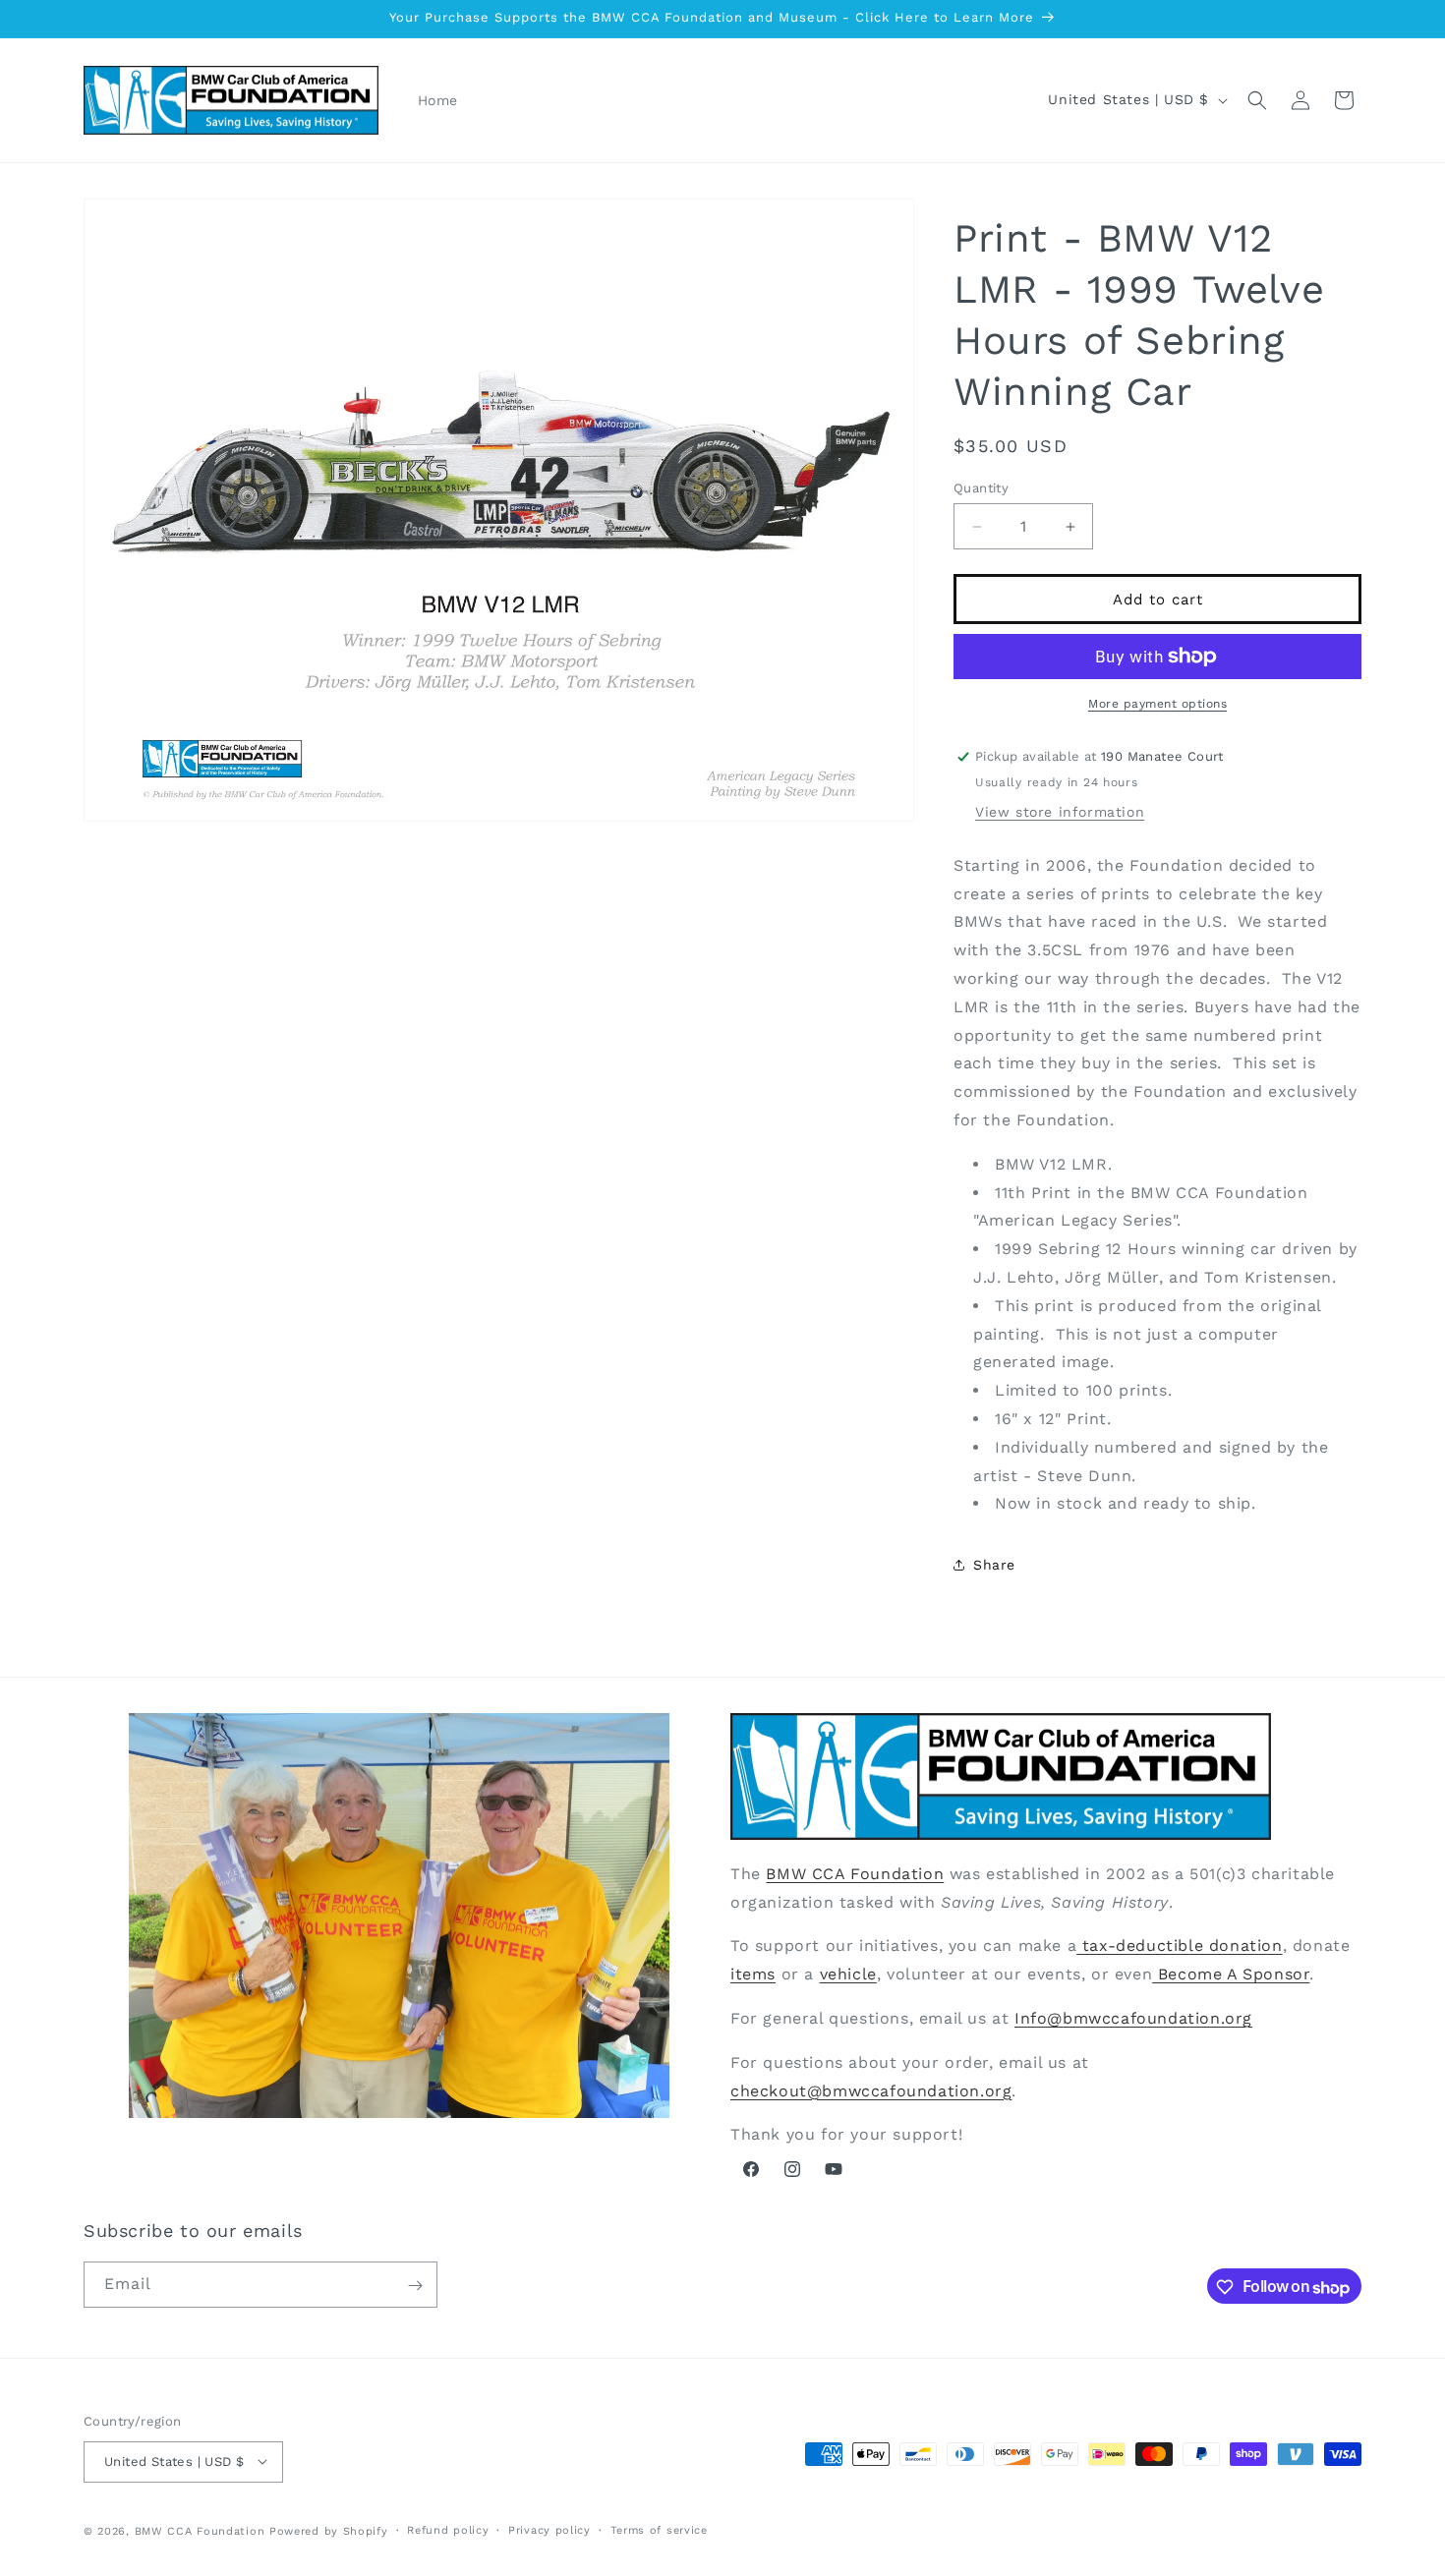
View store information (1060, 812)
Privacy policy (549, 2529)
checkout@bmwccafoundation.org (871, 2090)
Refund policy (448, 2529)
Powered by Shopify (329, 2530)
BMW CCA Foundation (855, 1873)
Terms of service (659, 2529)
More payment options (1157, 704)
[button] (1257, 100)
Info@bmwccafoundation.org (1133, 2017)
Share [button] (994, 1565)
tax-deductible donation (1179, 1946)
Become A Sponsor (1231, 1973)
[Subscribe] (415, 2286)
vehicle (848, 1973)
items (753, 1973)
